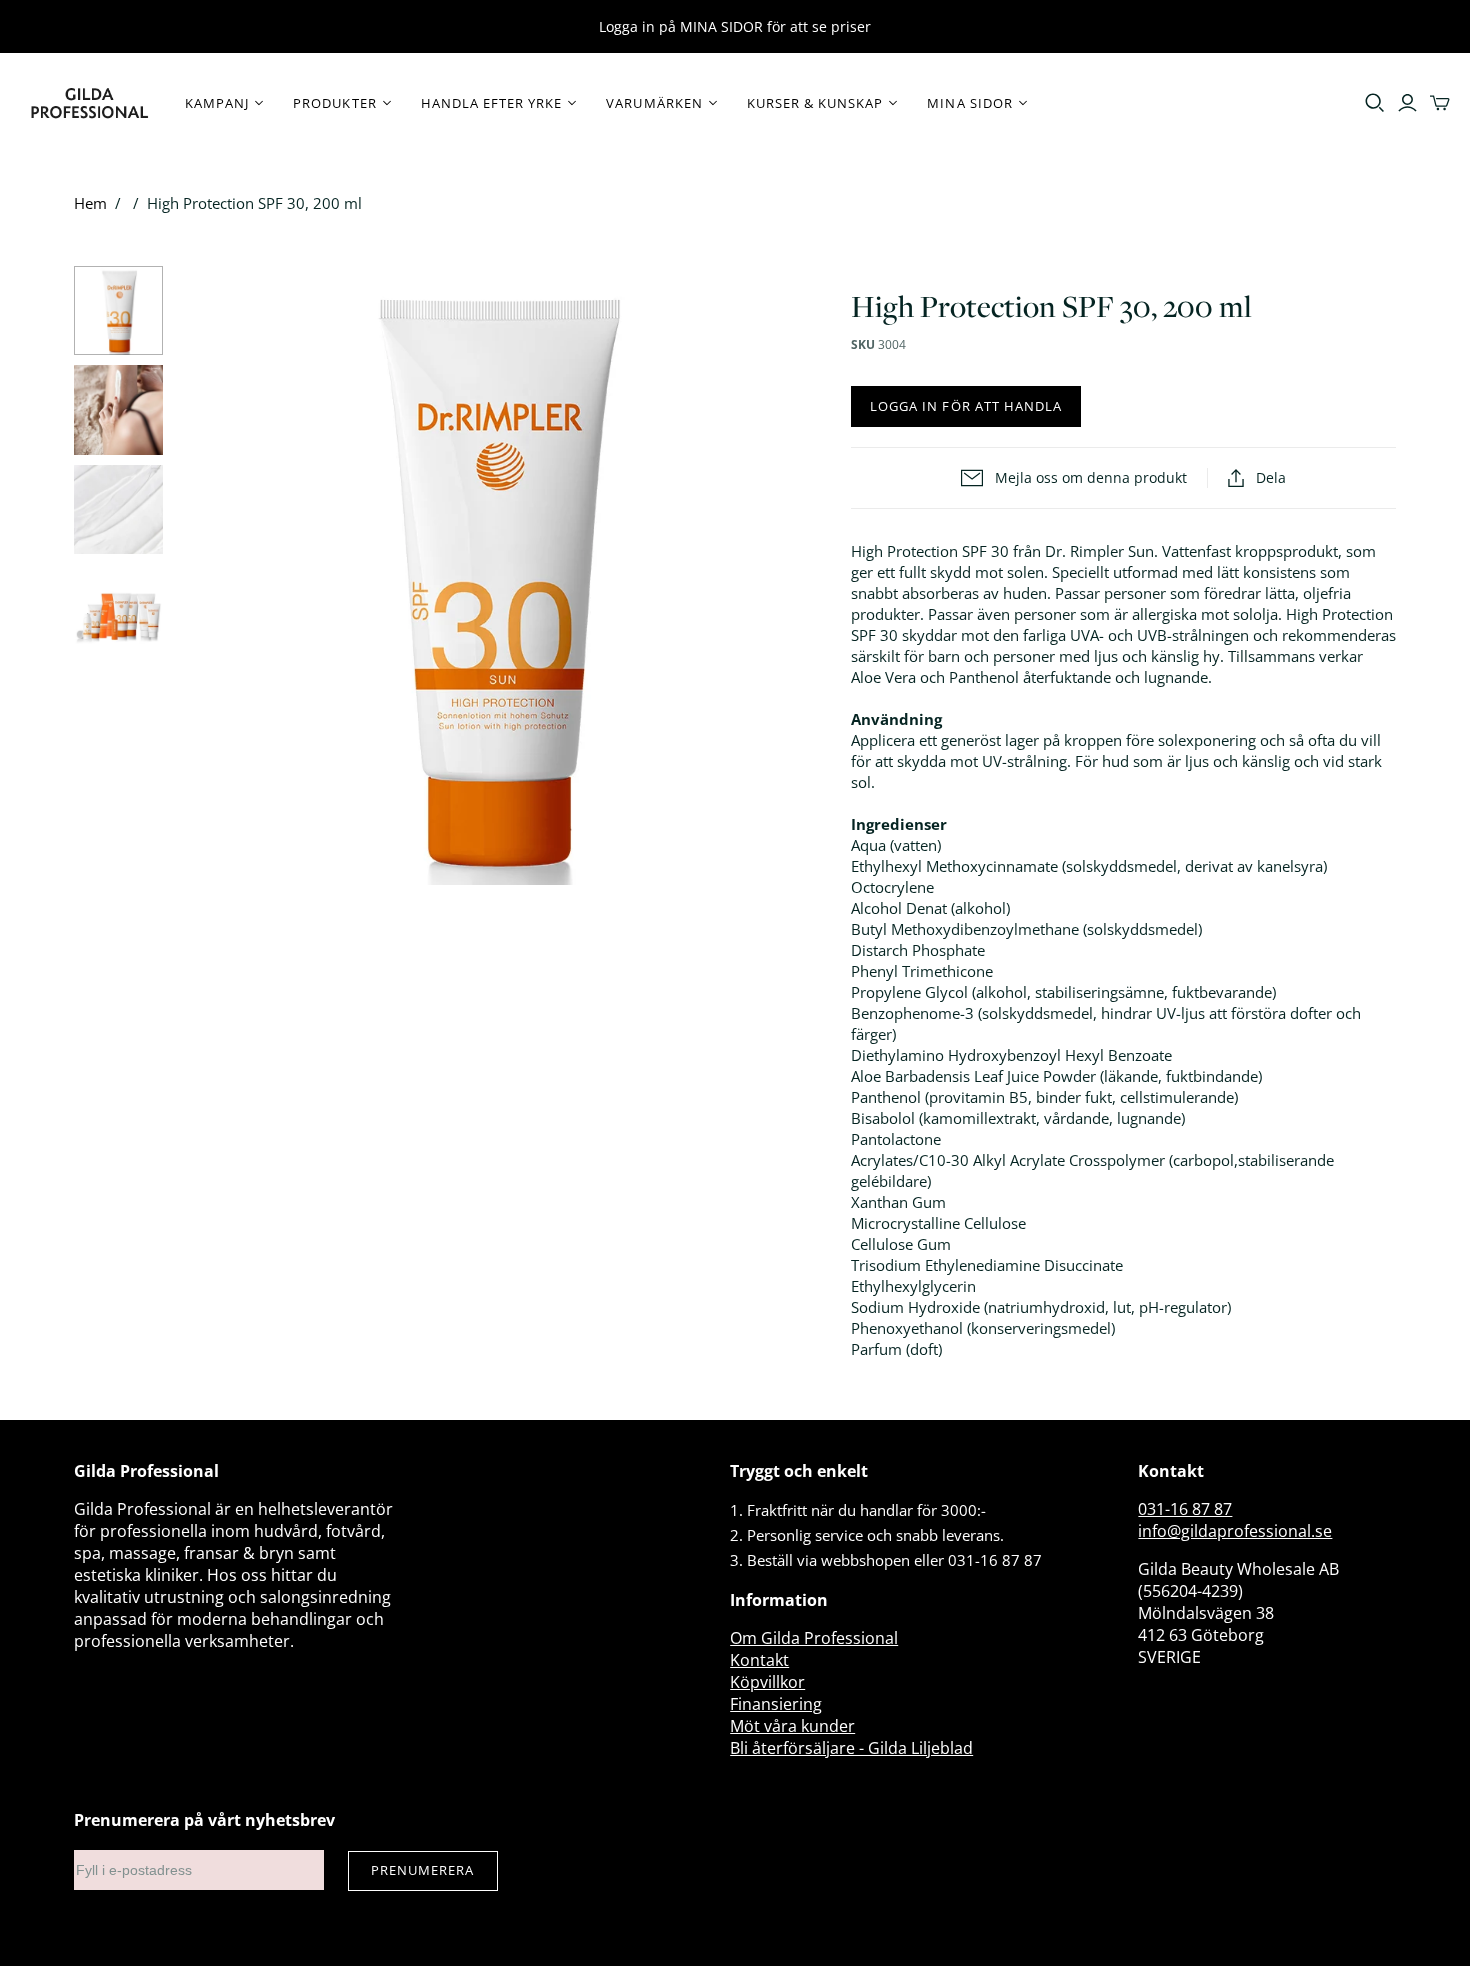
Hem (90, 203)
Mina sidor (969, 103)
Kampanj (217, 103)
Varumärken (654, 103)
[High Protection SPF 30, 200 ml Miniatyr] (118, 310)
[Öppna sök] (1375, 103)
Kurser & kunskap (815, 103)
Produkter (334, 103)
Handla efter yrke (492, 103)
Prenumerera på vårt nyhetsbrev (204, 1820)
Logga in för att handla (966, 406)
